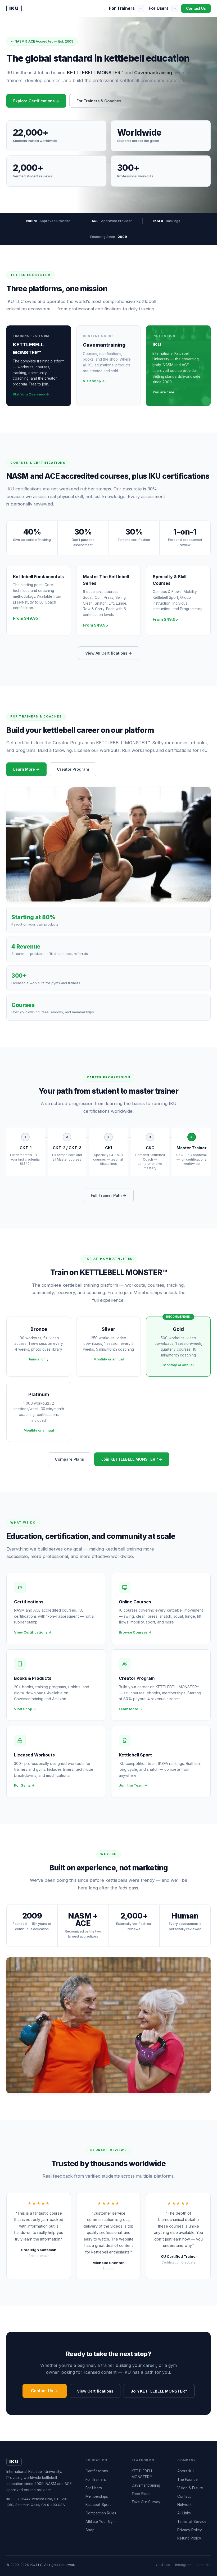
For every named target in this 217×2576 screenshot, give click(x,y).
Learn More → (26, 769)
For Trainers (122, 8)
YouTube (163, 2565)
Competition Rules (101, 2513)
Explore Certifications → (36, 101)
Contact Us (196, 8)
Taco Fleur (141, 2494)
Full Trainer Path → (109, 1195)
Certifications (97, 2471)
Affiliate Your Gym (101, 2522)
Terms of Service (192, 2522)
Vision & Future (190, 2488)
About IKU (186, 2471)
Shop (90, 2530)
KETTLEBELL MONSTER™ (142, 2474)
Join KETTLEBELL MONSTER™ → (132, 1459)
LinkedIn (204, 2565)
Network (184, 2505)
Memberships (97, 2496)
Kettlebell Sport (98, 2505)
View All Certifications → (109, 653)
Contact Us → (45, 2391)
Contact (184, 2496)
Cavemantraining (146, 2485)
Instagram (183, 2565)
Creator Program (73, 769)
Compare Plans (69, 1459)
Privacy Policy (190, 2530)
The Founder (188, 2480)
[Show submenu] (141, 8)
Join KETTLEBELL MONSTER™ (159, 2391)
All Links (184, 2513)
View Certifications (95, 2391)
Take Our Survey (146, 2502)
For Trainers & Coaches (99, 101)
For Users (159, 8)
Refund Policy (189, 2538)
